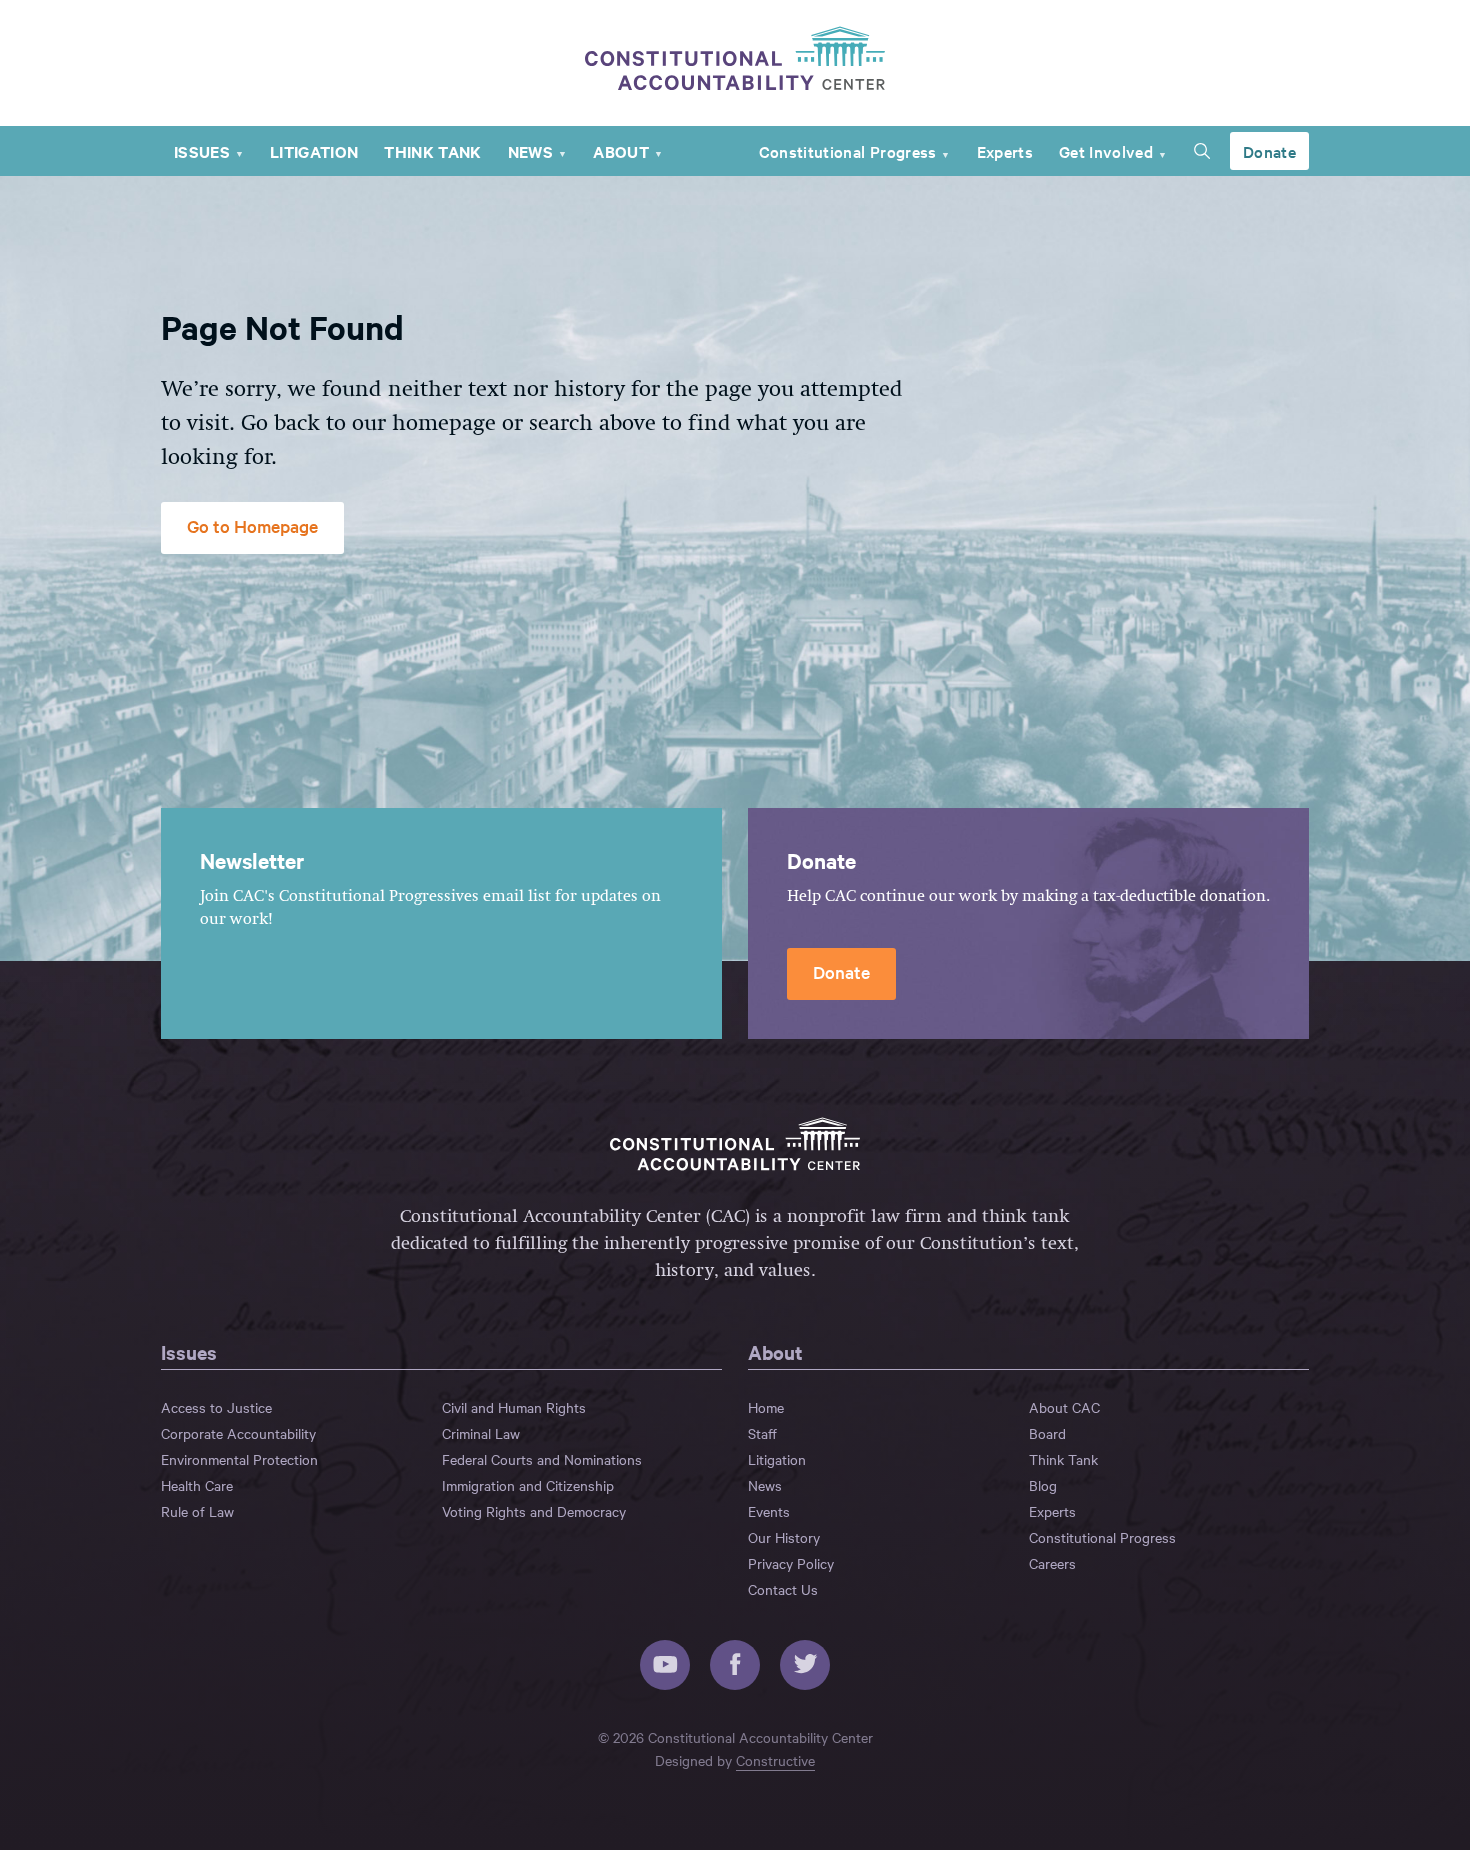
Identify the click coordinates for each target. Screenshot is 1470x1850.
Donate (1269, 151)
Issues (202, 151)
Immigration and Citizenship (528, 1485)
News (530, 151)
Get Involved (1106, 151)
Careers (1052, 1563)
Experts (1005, 151)
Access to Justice (216, 1407)
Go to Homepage (252, 525)
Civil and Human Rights (514, 1407)
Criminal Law (481, 1433)
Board (1047, 1433)
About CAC (1064, 1407)
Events (769, 1511)
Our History (784, 1537)
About (621, 151)
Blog (1043, 1485)
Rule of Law (197, 1511)
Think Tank (432, 151)
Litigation (314, 151)
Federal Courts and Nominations (542, 1459)
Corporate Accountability (238, 1433)
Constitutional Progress (848, 151)
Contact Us (783, 1589)
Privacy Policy (791, 1563)
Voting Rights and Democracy (534, 1511)
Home (766, 1407)
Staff (762, 1433)
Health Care (197, 1485)
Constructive (775, 1760)
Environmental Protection (239, 1459)
